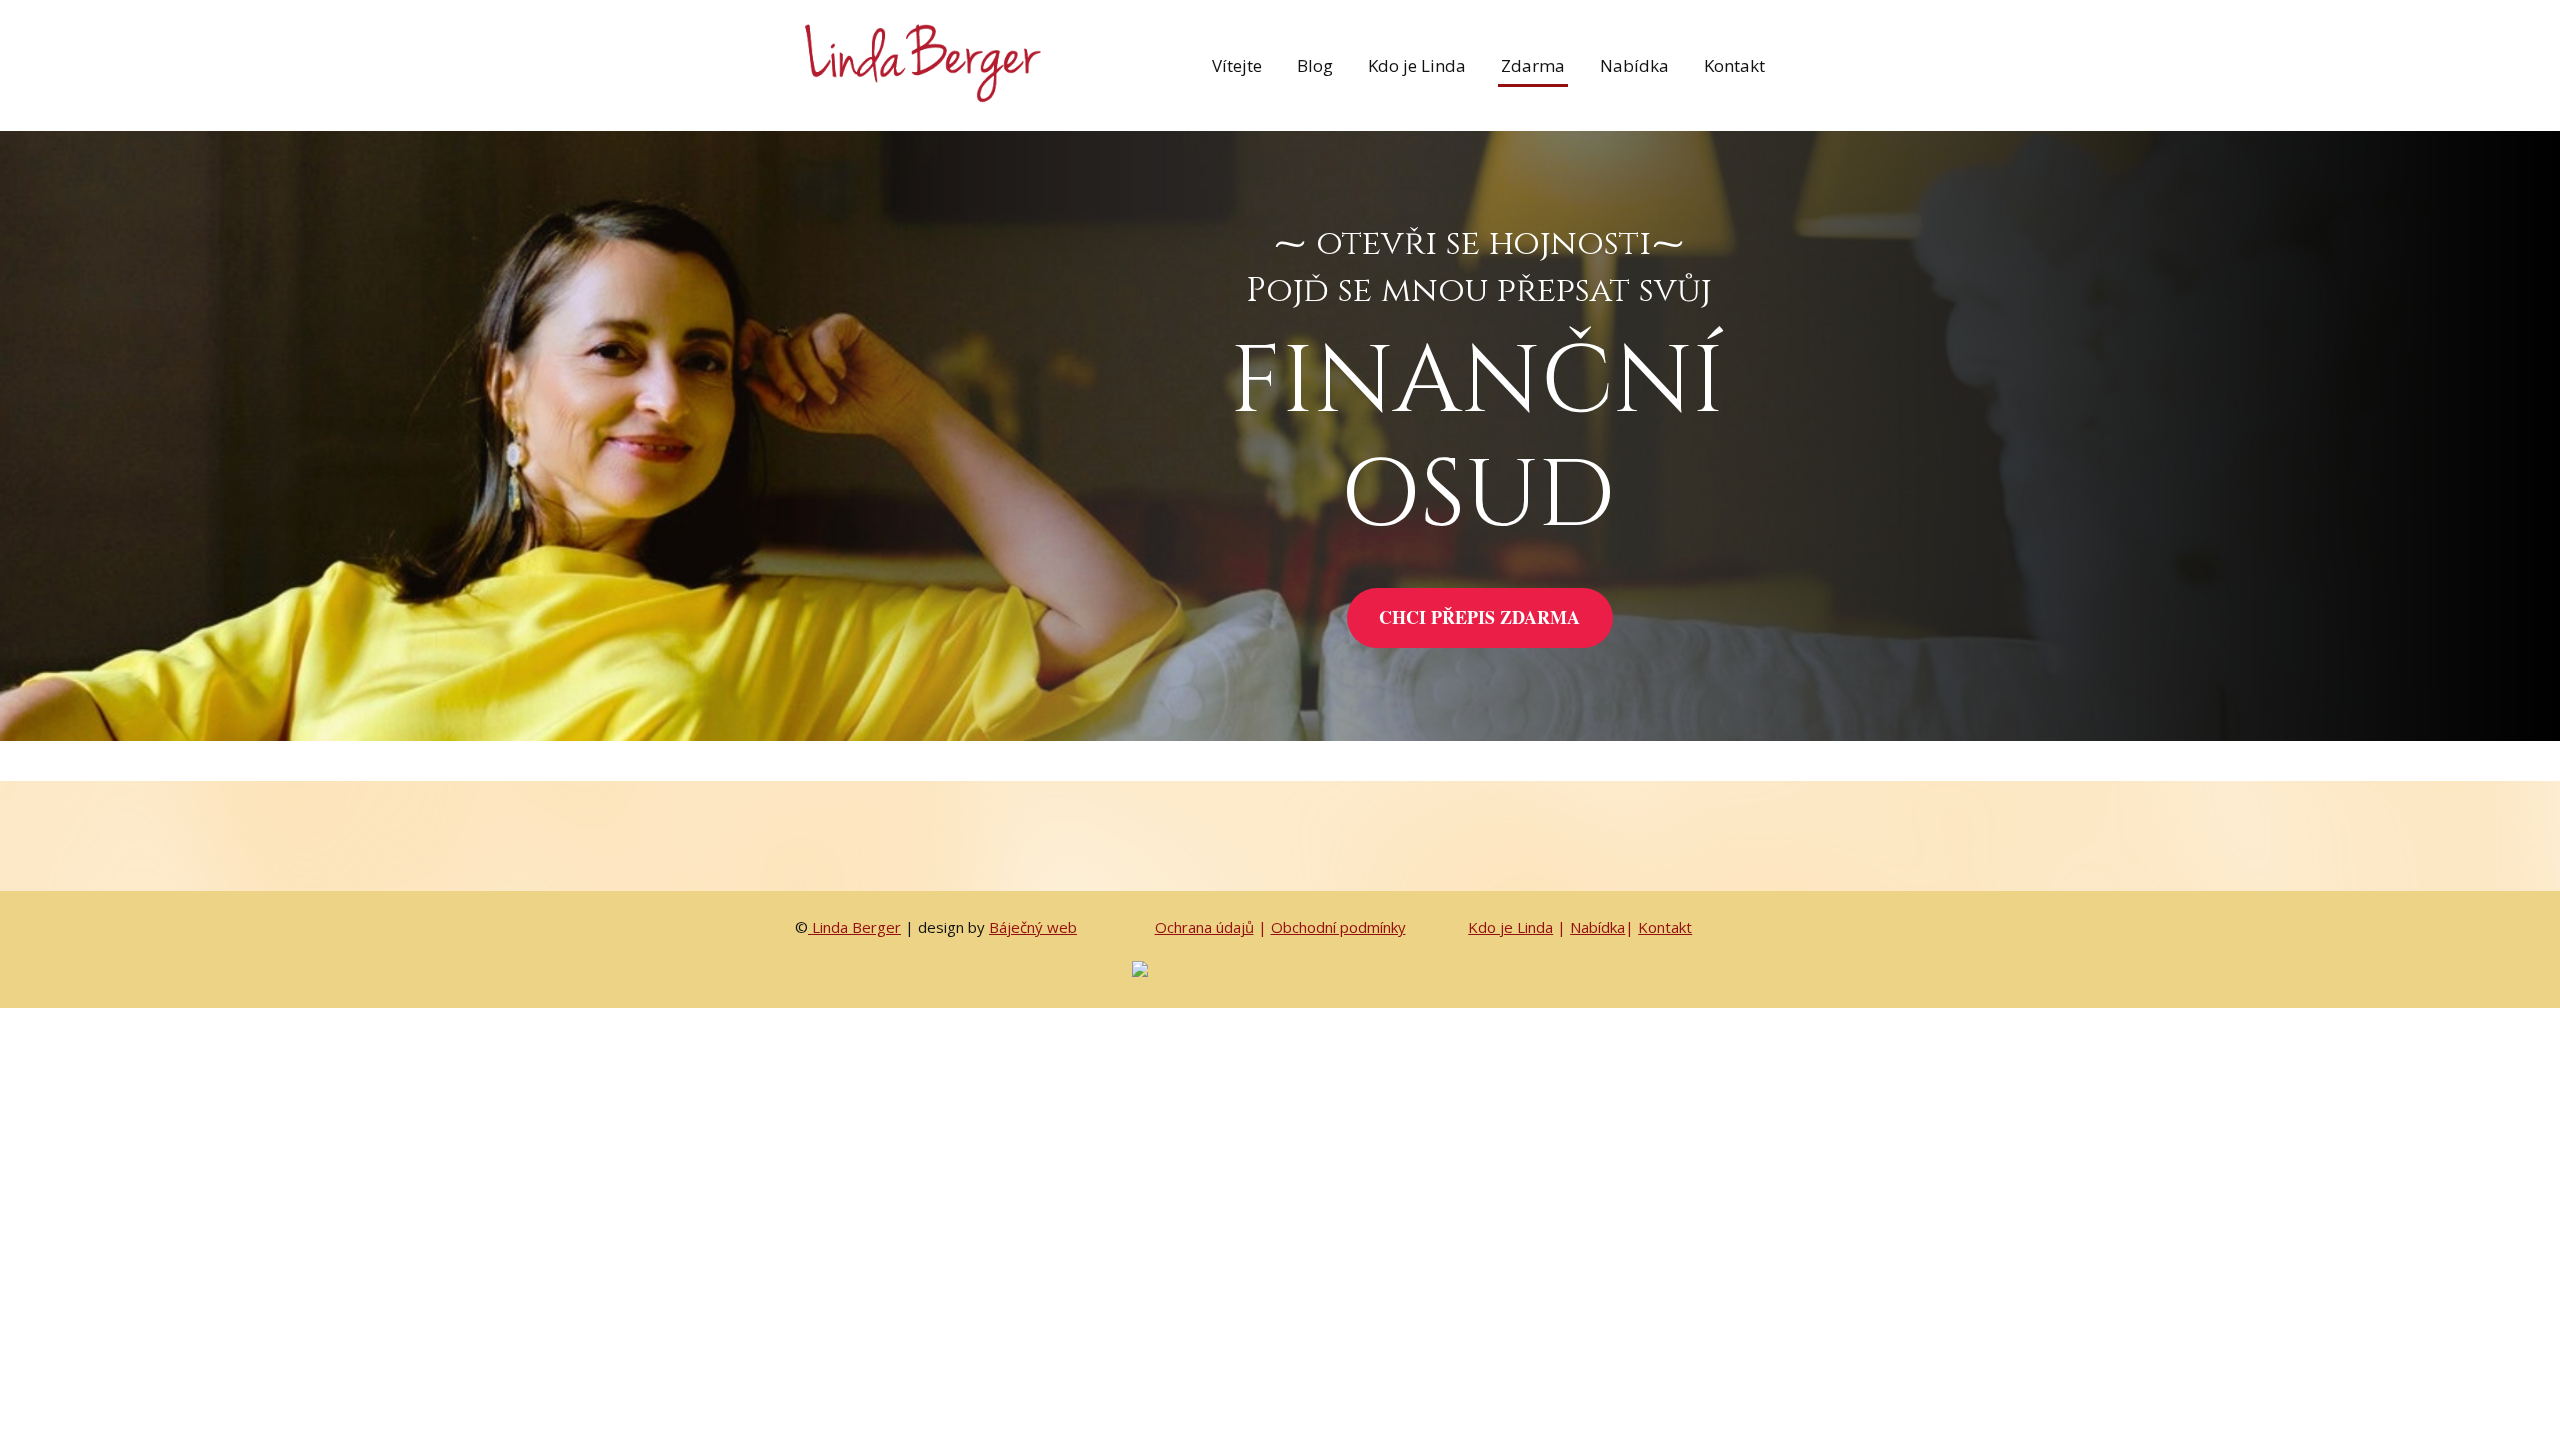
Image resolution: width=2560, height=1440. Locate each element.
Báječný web (1033, 927)
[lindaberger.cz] (920, 65)
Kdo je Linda (1417, 65)
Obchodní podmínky (1338, 927)
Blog (1315, 65)
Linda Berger (854, 927)
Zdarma (1533, 65)
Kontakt (1734, 65)
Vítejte (1237, 65)
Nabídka (1634, 65)
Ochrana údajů (1204, 927)
